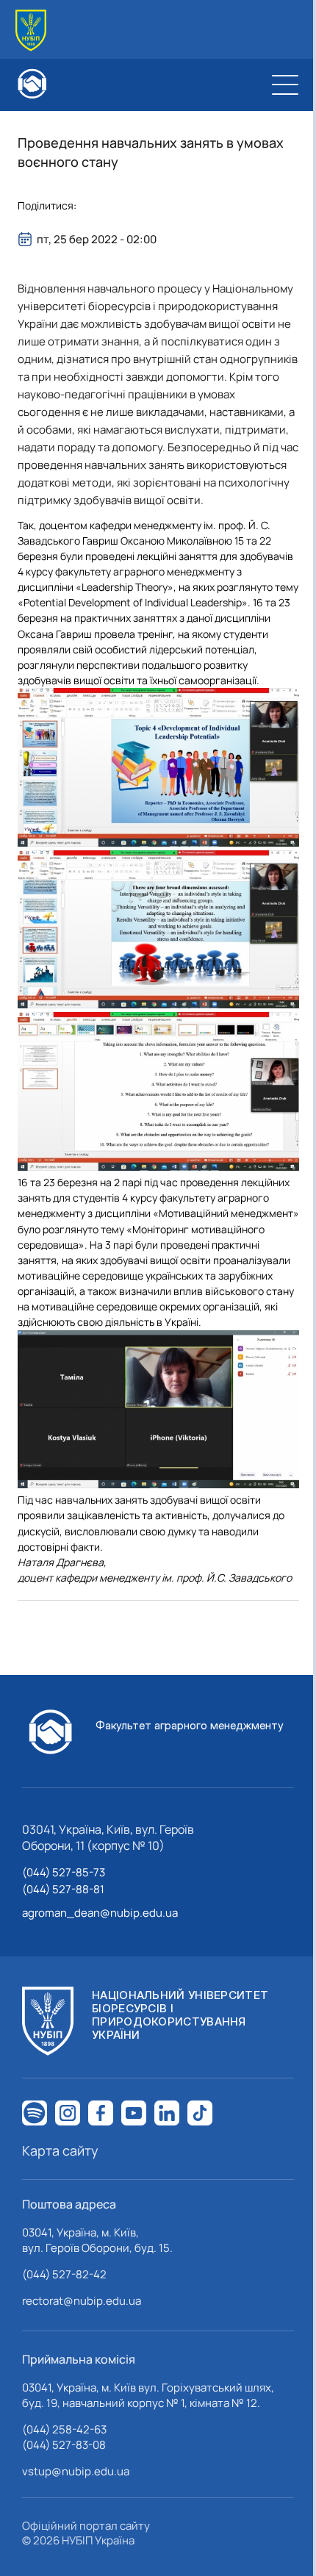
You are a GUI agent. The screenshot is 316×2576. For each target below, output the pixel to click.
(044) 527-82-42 (64, 2274)
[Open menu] (285, 85)
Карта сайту (60, 2150)
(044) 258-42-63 (64, 2429)
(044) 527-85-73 (64, 1872)
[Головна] (31, 31)
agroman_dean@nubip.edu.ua (100, 1913)
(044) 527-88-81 (63, 1889)
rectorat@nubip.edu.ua (82, 2301)
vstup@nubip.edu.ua (76, 2471)
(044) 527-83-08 (64, 2445)
